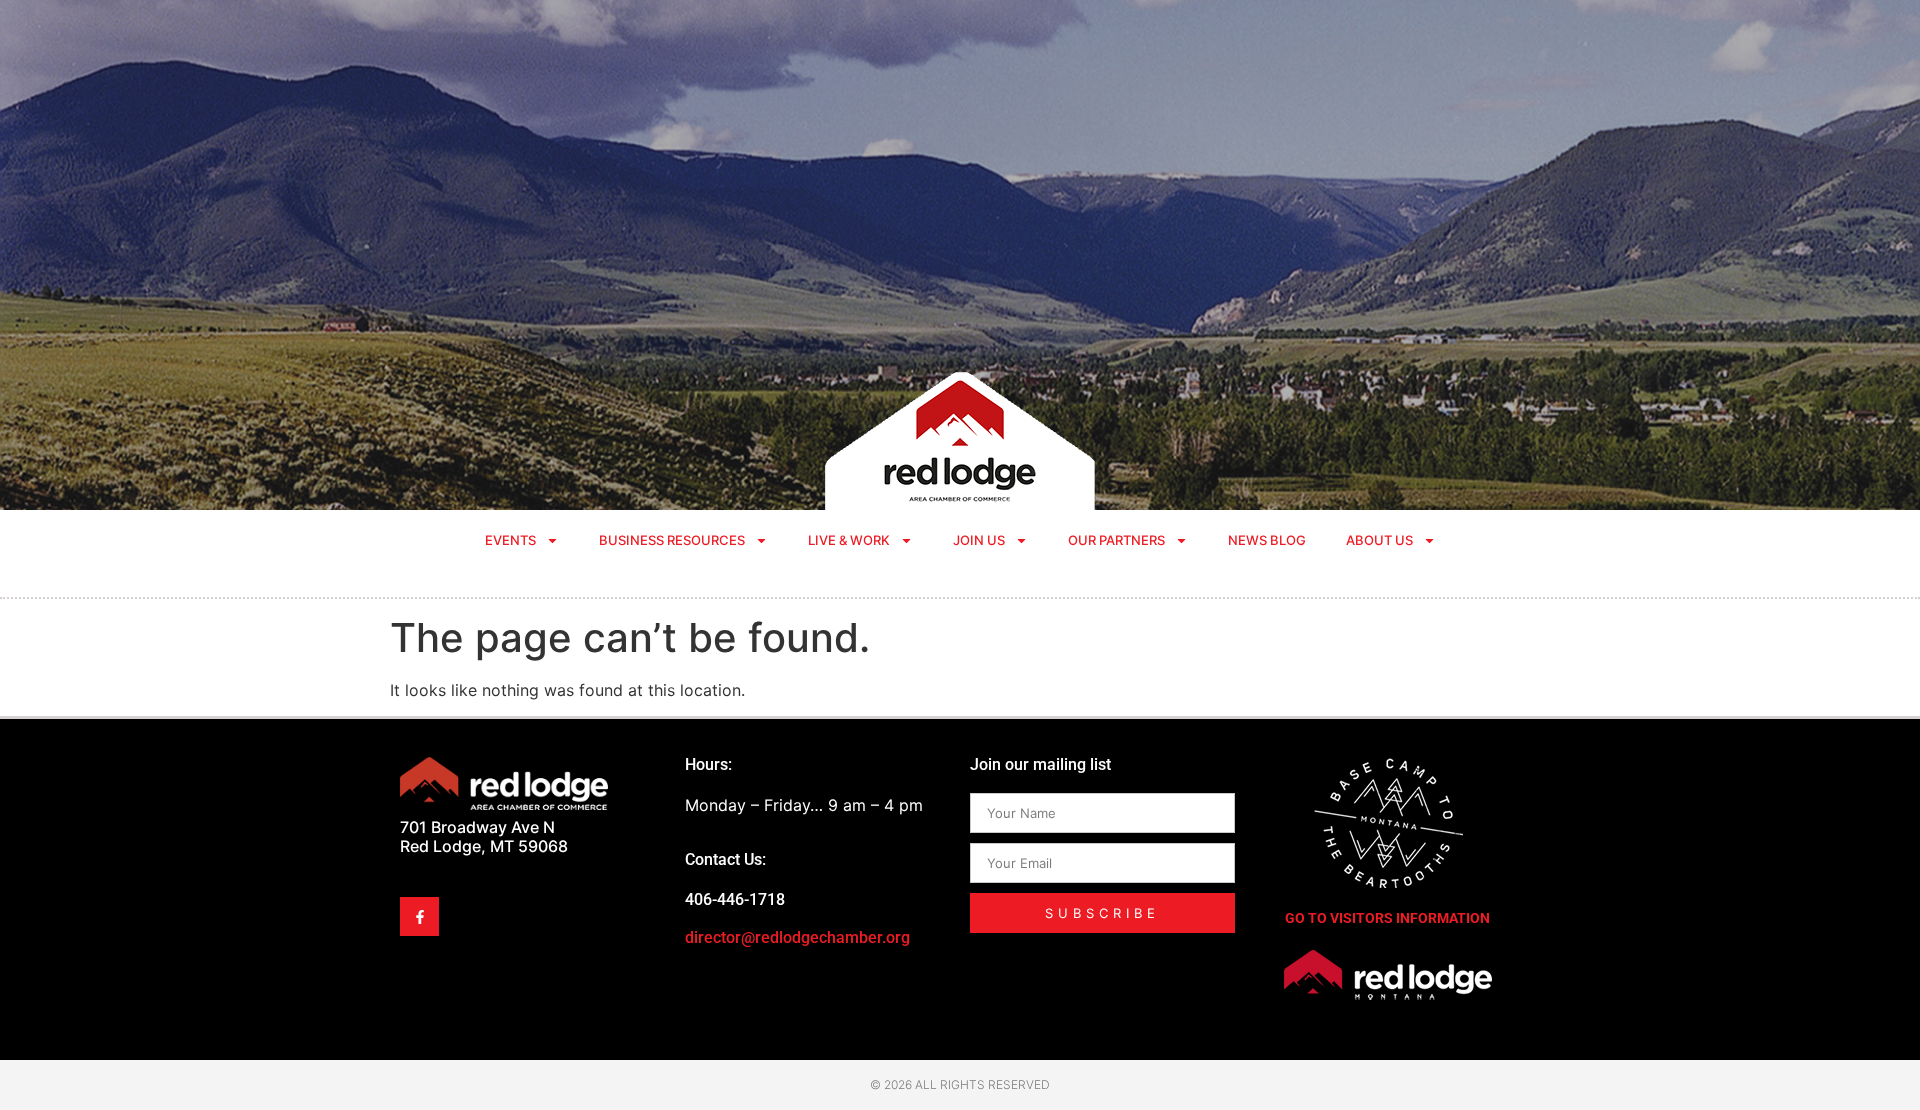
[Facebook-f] (419, 916)
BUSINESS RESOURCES (672, 540)
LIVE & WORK (849, 540)
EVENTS (510, 540)
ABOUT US (1379, 540)
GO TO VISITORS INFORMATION (1387, 918)
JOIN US (979, 540)
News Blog (1267, 540)
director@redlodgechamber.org (797, 937)
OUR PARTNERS (1116, 540)
